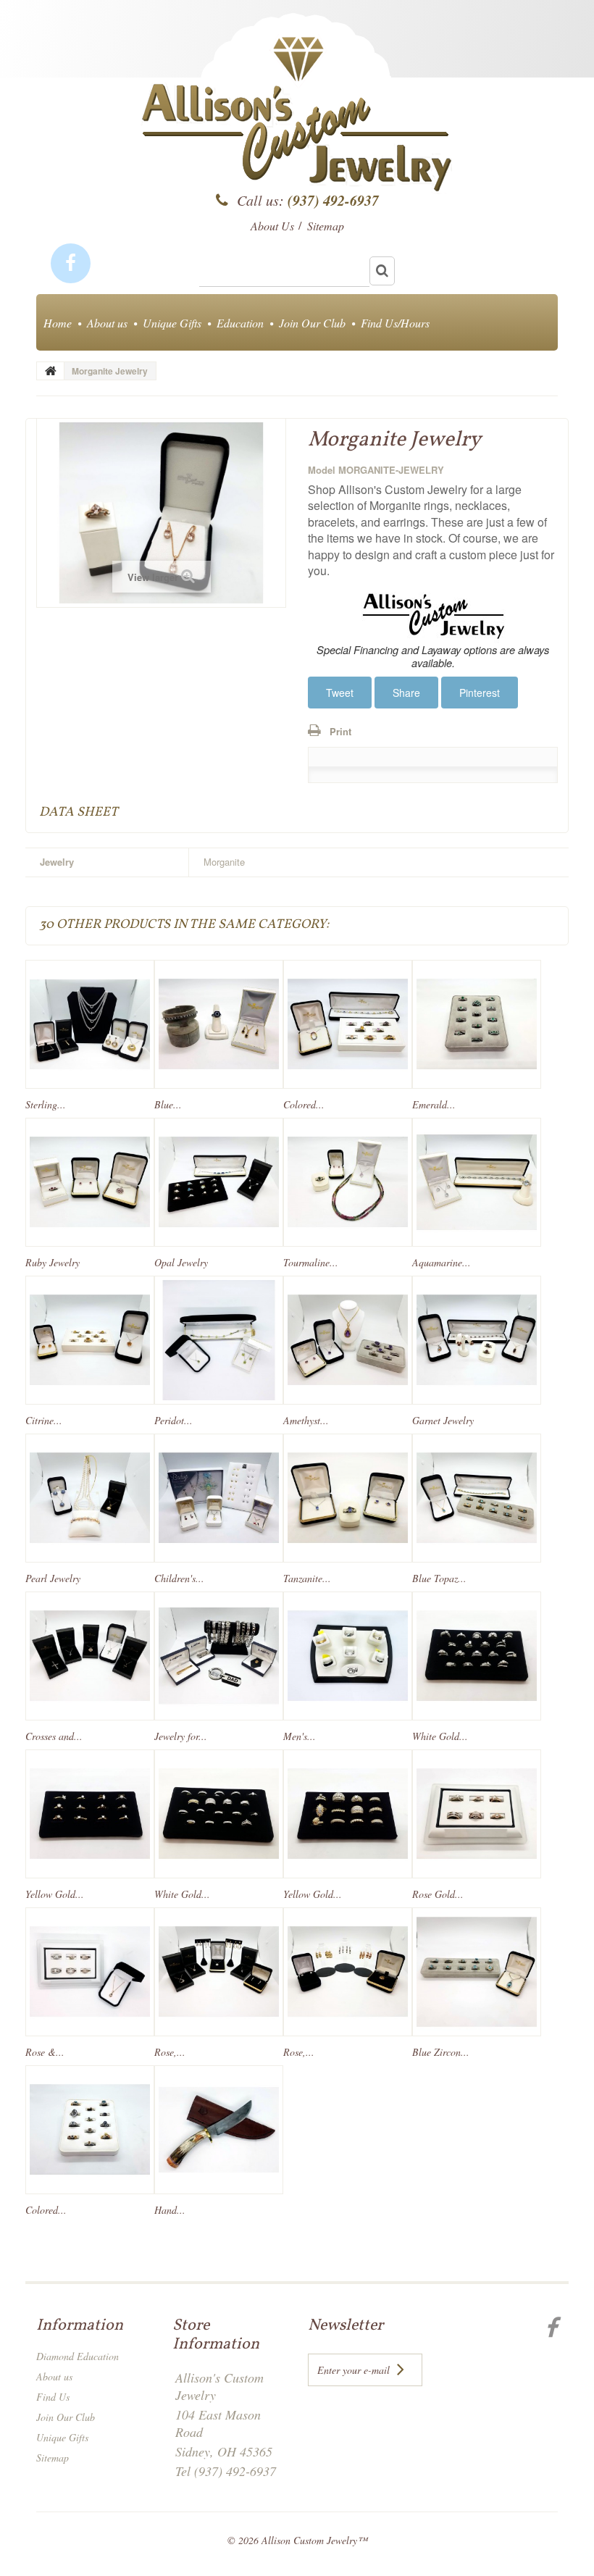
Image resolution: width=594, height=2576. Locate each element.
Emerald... (434, 1104)
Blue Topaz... (439, 1578)
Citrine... (44, 1420)
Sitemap (53, 2458)
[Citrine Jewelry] (90, 1340)
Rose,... (170, 2052)
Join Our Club (312, 323)
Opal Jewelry (181, 1262)
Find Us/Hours (395, 323)
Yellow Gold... (55, 1894)
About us (107, 323)
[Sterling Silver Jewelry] (90, 1024)
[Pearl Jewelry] (90, 1498)
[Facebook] (71, 263)
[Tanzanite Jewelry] (348, 1498)
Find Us (53, 2397)
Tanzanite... (307, 1578)
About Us (272, 226)
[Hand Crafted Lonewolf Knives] (219, 2130)
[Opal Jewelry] (219, 1182)
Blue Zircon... (441, 2052)
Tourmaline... (311, 1262)
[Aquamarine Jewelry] (477, 1182)
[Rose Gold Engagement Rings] (477, 1814)
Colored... (304, 1104)
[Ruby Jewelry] (90, 1182)
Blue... (168, 1104)
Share (406, 693)
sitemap (326, 226)
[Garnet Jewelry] (477, 1340)
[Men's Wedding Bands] (348, 1656)
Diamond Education (78, 2356)
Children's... (179, 1578)
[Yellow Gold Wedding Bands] (348, 1814)
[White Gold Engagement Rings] (477, 1656)
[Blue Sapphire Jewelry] (219, 1024)
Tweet (340, 693)
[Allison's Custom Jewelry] (297, 119)
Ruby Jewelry (53, 1262)
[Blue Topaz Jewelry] (477, 1498)
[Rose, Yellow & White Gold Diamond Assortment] (219, 1972)
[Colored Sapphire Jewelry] (348, 1024)
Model (322, 470)
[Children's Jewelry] (219, 1498)
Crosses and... (54, 1736)
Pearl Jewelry (53, 1578)
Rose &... (45, 2052)
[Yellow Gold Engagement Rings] (90, 1814)
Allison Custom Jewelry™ (314, 2540)
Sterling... (46, 1104)
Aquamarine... (442, 1262)
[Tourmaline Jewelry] (348, 1182)
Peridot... (173, 1420)
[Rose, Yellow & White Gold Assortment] (348, 1972)
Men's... (300, 1736)
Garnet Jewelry (443, 1420)
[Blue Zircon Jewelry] (477, 1972)
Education (240, 323)
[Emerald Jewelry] (477, 1024)
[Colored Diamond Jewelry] (90, 2130)
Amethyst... (306, 1420)
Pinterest (480, 693)
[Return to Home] (51, 371)
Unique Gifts (172, 323)
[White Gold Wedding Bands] (219, 1814)
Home (58, 323)
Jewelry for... (181, 1736)
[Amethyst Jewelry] (348, 1340)
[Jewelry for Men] (219, 1656)
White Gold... (440, 1736)
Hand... (170, 2210)
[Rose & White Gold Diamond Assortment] (90, 1972)
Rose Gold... (438, 1894)
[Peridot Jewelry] (219, 1340)
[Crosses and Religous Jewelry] (90, 1656)
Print (340, 731)
